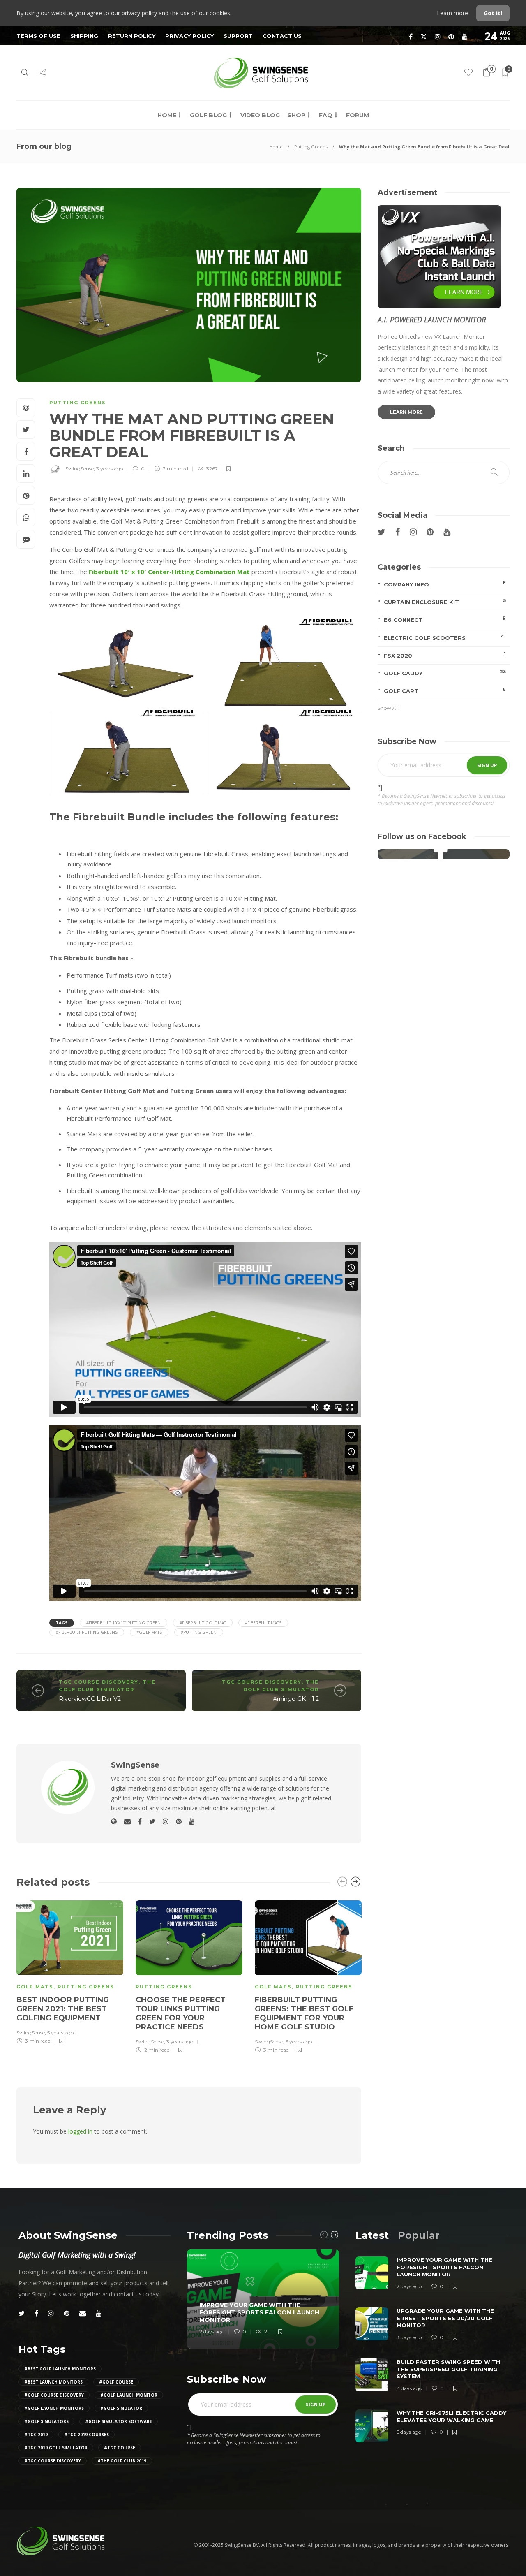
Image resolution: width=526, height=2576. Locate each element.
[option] (70, 1971)
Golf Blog (208, 115)
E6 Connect (445, 619)
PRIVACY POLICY (189, 36)
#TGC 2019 (36, 2435)
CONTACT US (282, 36)
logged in (80, 2131)
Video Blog (260, 115)
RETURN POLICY (132, 36)
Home (167, 115)
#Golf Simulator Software (119, 2421)
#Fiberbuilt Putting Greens (87, 1632)
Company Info (445, 584)
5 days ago (409, 2432)
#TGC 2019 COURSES (87, 2435)
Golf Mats (35, 1987)
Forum (358, 115)
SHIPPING (84, 36)
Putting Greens (311, 147)
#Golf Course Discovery (54, 2395)
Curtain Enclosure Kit (445, 601)
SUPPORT (238, 36)
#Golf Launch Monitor (129, 2395)
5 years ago (60, 2033)
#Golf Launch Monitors (54, 2408)
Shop (296, 115)
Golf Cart (445, 690)
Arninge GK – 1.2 (296, 1699)
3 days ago (409, 2337)
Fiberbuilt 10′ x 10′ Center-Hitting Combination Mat (169, 572)
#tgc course (120, 2448)
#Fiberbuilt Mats (263, 1623)
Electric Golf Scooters (445, 637)
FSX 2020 (445, 655)
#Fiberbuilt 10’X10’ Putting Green (123, 1623)
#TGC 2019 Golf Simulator (56, 2448)
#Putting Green (199, 1632)
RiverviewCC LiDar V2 (90, 1699)
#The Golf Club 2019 (122, 2461)
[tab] (372, 2235)
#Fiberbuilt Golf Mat (203, 1623)
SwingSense (80, 469)
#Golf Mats (149, 1632)
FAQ (326, 115)
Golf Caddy (445, 673)
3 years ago (110, 469)
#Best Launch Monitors (53, 2382)
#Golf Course (116, 2382)
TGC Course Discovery (99, 1682)
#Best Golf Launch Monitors (60, 2369)
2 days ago (212, 2332)
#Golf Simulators (46, 2421)
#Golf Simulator (121, 2408)
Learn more (453, 13)
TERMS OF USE (38, 36)
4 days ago (409, 2388)
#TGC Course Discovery (53, 2461)
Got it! (493, 13)
